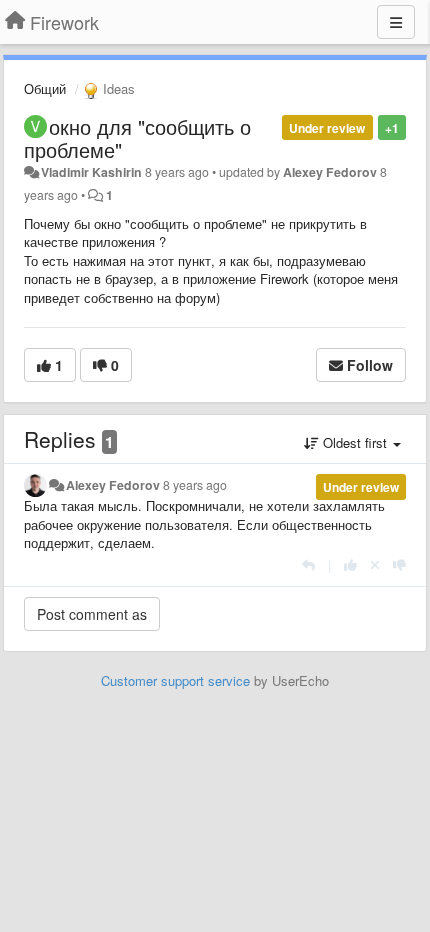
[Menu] (396, 22)
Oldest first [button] (355, 442)
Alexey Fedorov (330, 172)
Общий (45, 88)
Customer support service (175, 680)
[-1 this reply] (399, 564)
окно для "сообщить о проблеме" (137, 138)
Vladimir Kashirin (91, 172)
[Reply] (308, 564)
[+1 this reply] (350, 564)
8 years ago (195, 485)
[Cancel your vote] (375, 564)
